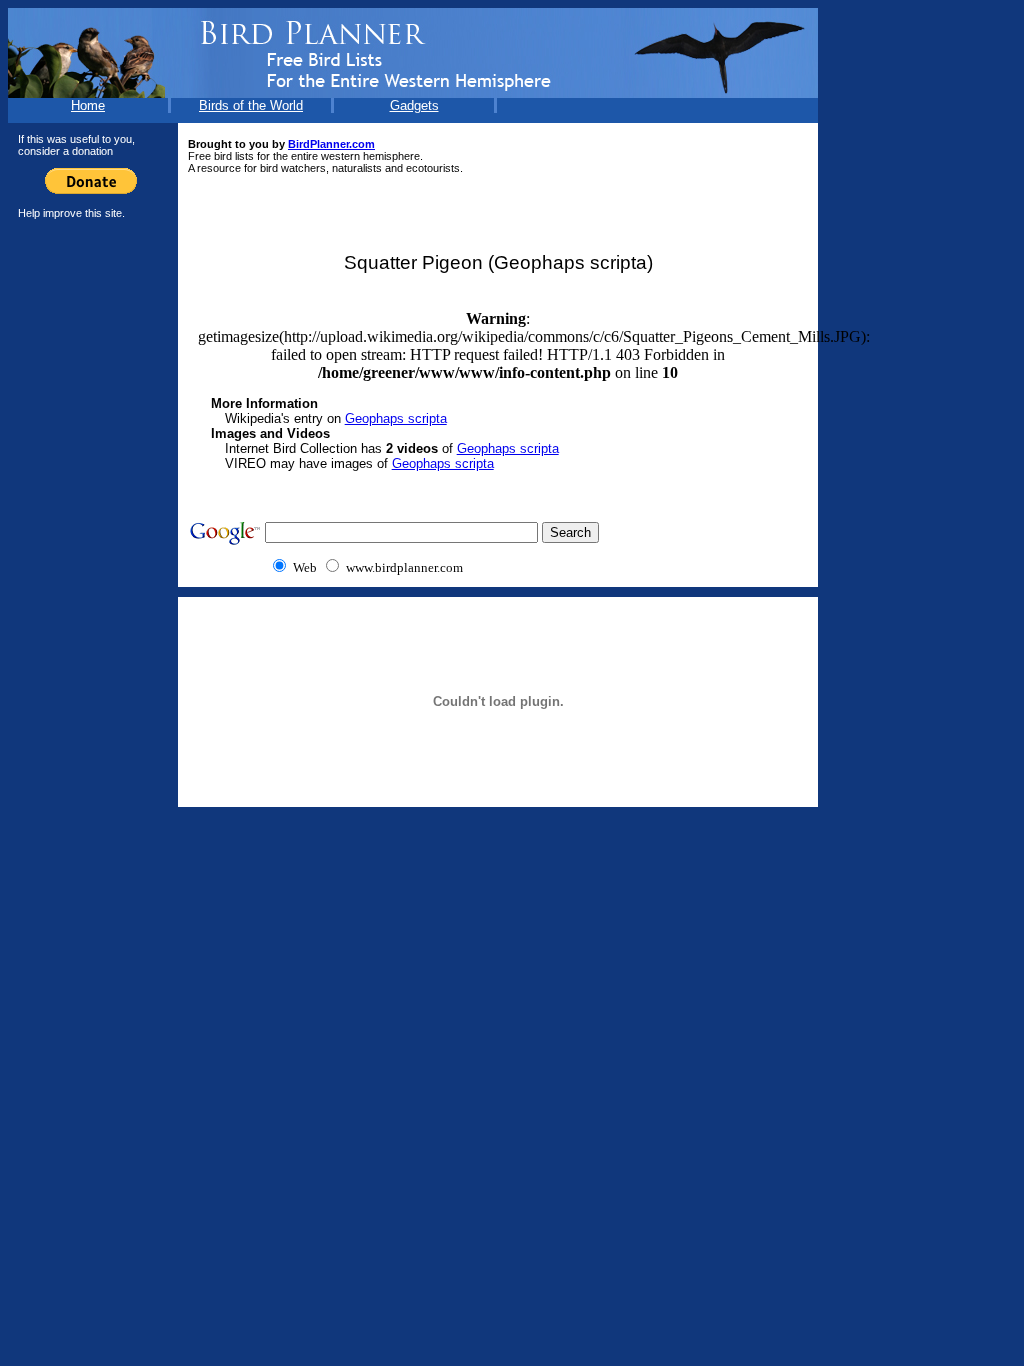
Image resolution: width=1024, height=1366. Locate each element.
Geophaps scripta (396, 418)
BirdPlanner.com (331, 144)
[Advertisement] (88, 529)
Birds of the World (251, 105)
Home (88, 105)
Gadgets (414, 105)
